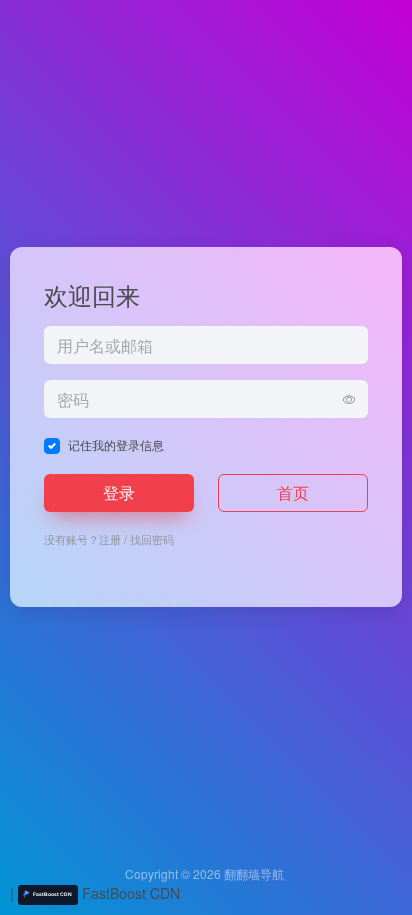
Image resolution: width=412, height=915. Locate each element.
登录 (119, 492)
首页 (293, 492)
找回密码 (152, 539)
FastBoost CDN (129, 893)
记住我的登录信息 (116, 444)
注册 (110, 539)
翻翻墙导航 (254, 873)
